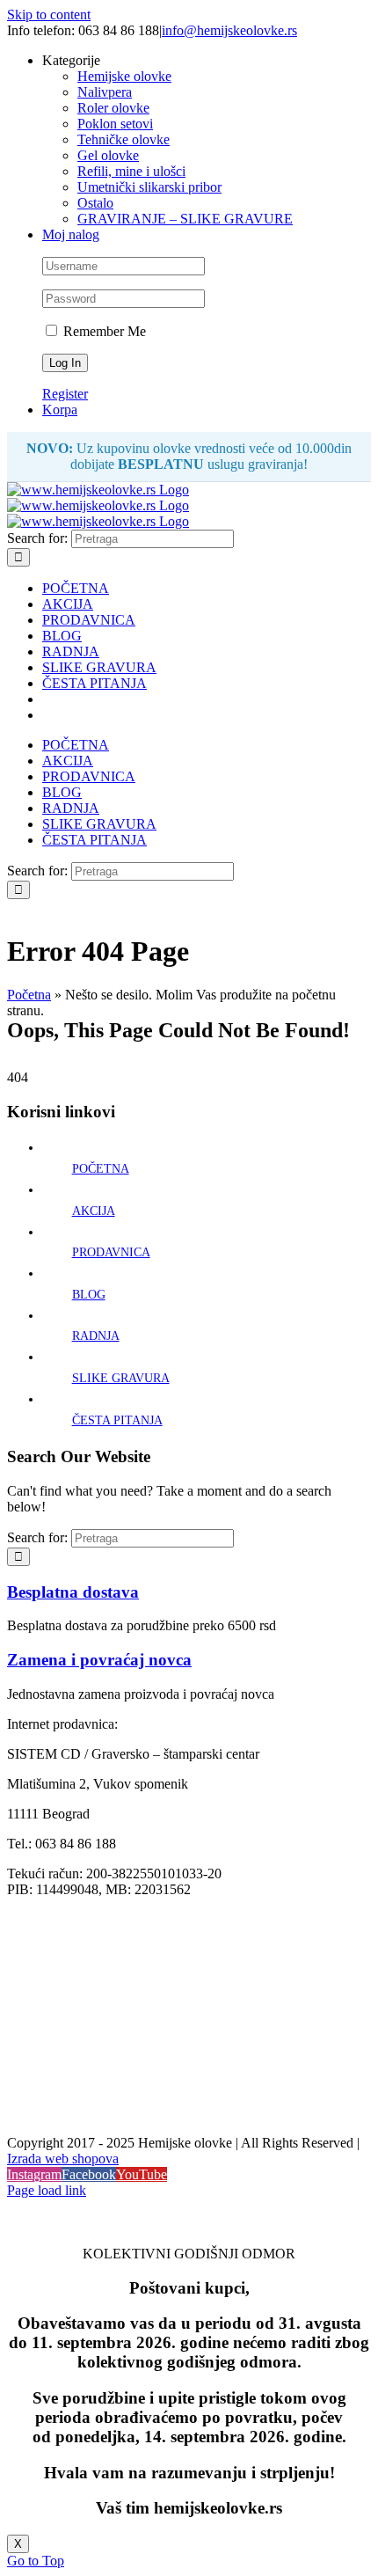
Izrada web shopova (63, 2159)
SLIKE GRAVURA (121, 1378)
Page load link (47, 2190)
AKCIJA (94, 1211)
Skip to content (49, 15)
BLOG (89, 1295)
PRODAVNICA (111, 1252)
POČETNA (101, 1169)
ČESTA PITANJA (117, 1420)
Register (65, 394)
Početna (29, 995)
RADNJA (96, 1336)
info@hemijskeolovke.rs (229, 30)
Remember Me (103, 331)
